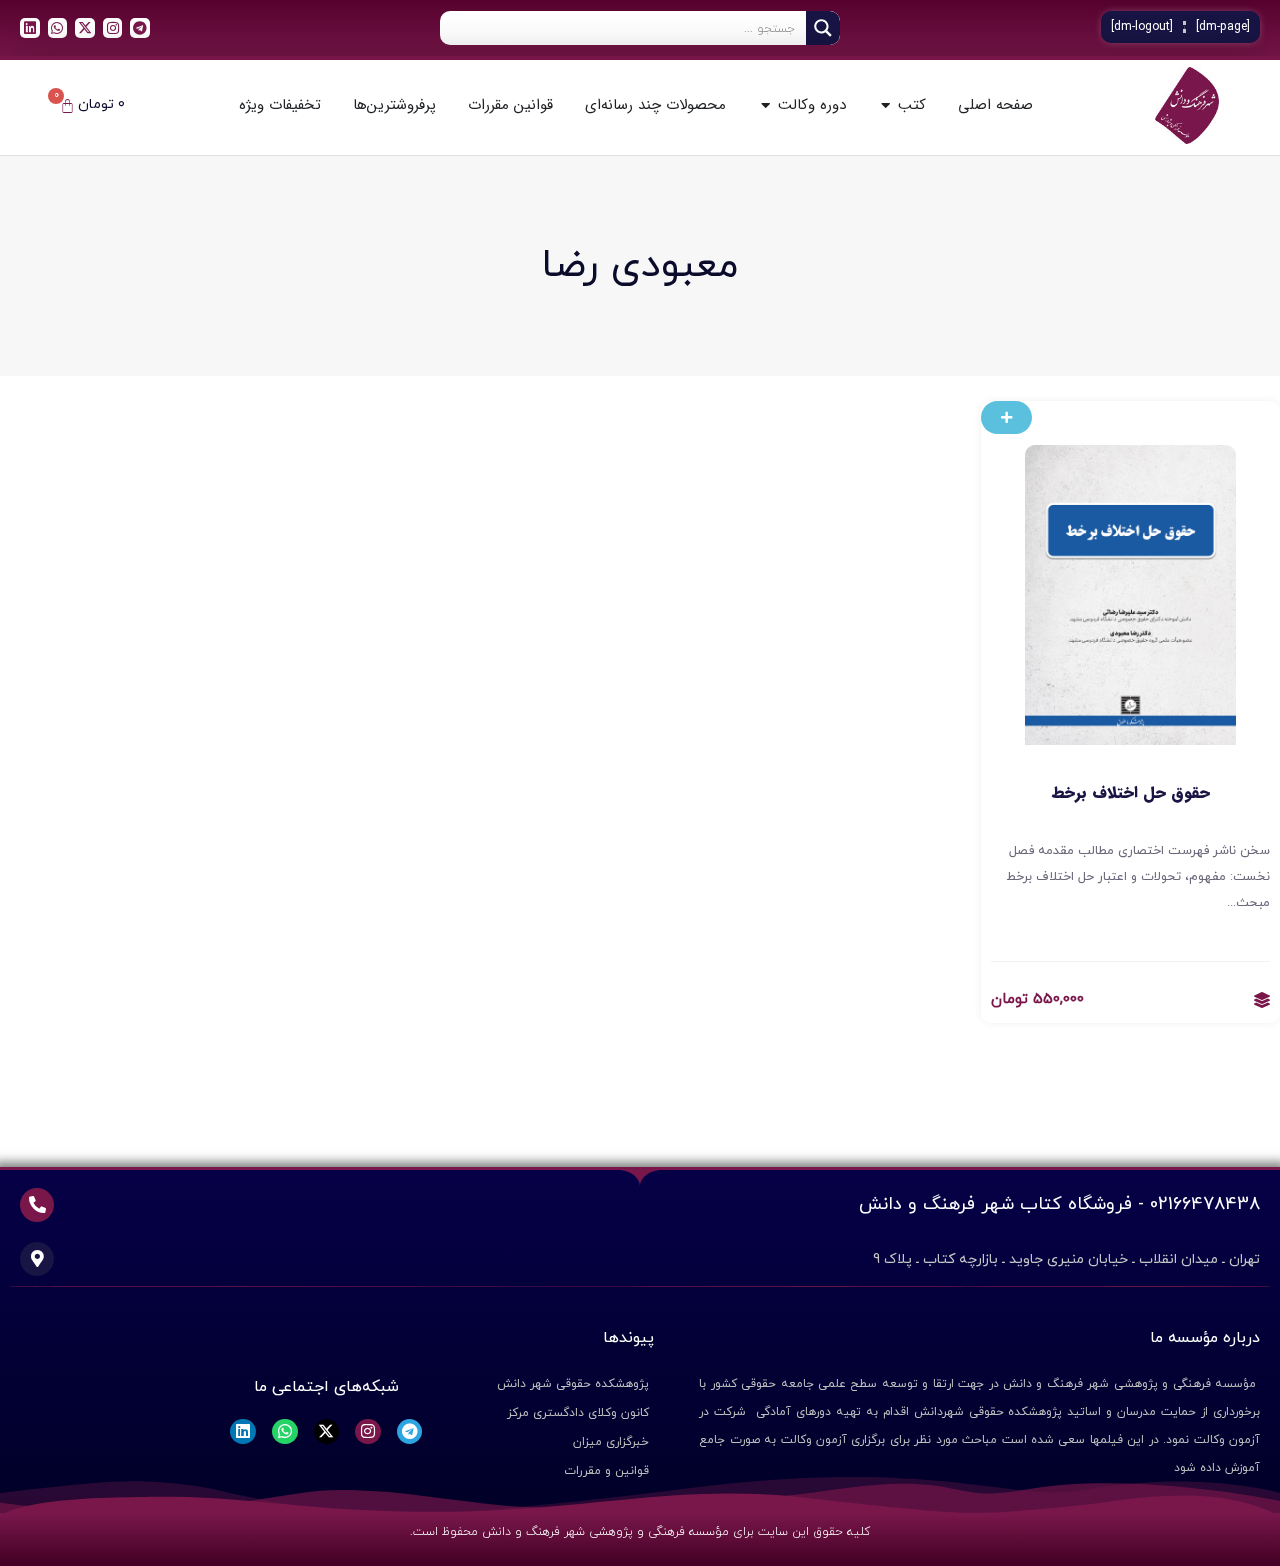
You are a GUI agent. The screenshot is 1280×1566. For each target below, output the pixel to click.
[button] (1006, 417)
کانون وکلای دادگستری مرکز (578, 1413)
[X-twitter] (85, 28)
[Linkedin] (30, 28)
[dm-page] (1223, 27)
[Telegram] (140, 28)
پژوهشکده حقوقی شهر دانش (573, 1384)
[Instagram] (113, 28)
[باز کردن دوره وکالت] (765, 105)
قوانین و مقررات (606, 1471)
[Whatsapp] (58, 28)
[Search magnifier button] (823, 28)
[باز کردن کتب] (885, 105)
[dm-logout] (1142, 27)
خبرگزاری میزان (611, 1442)
